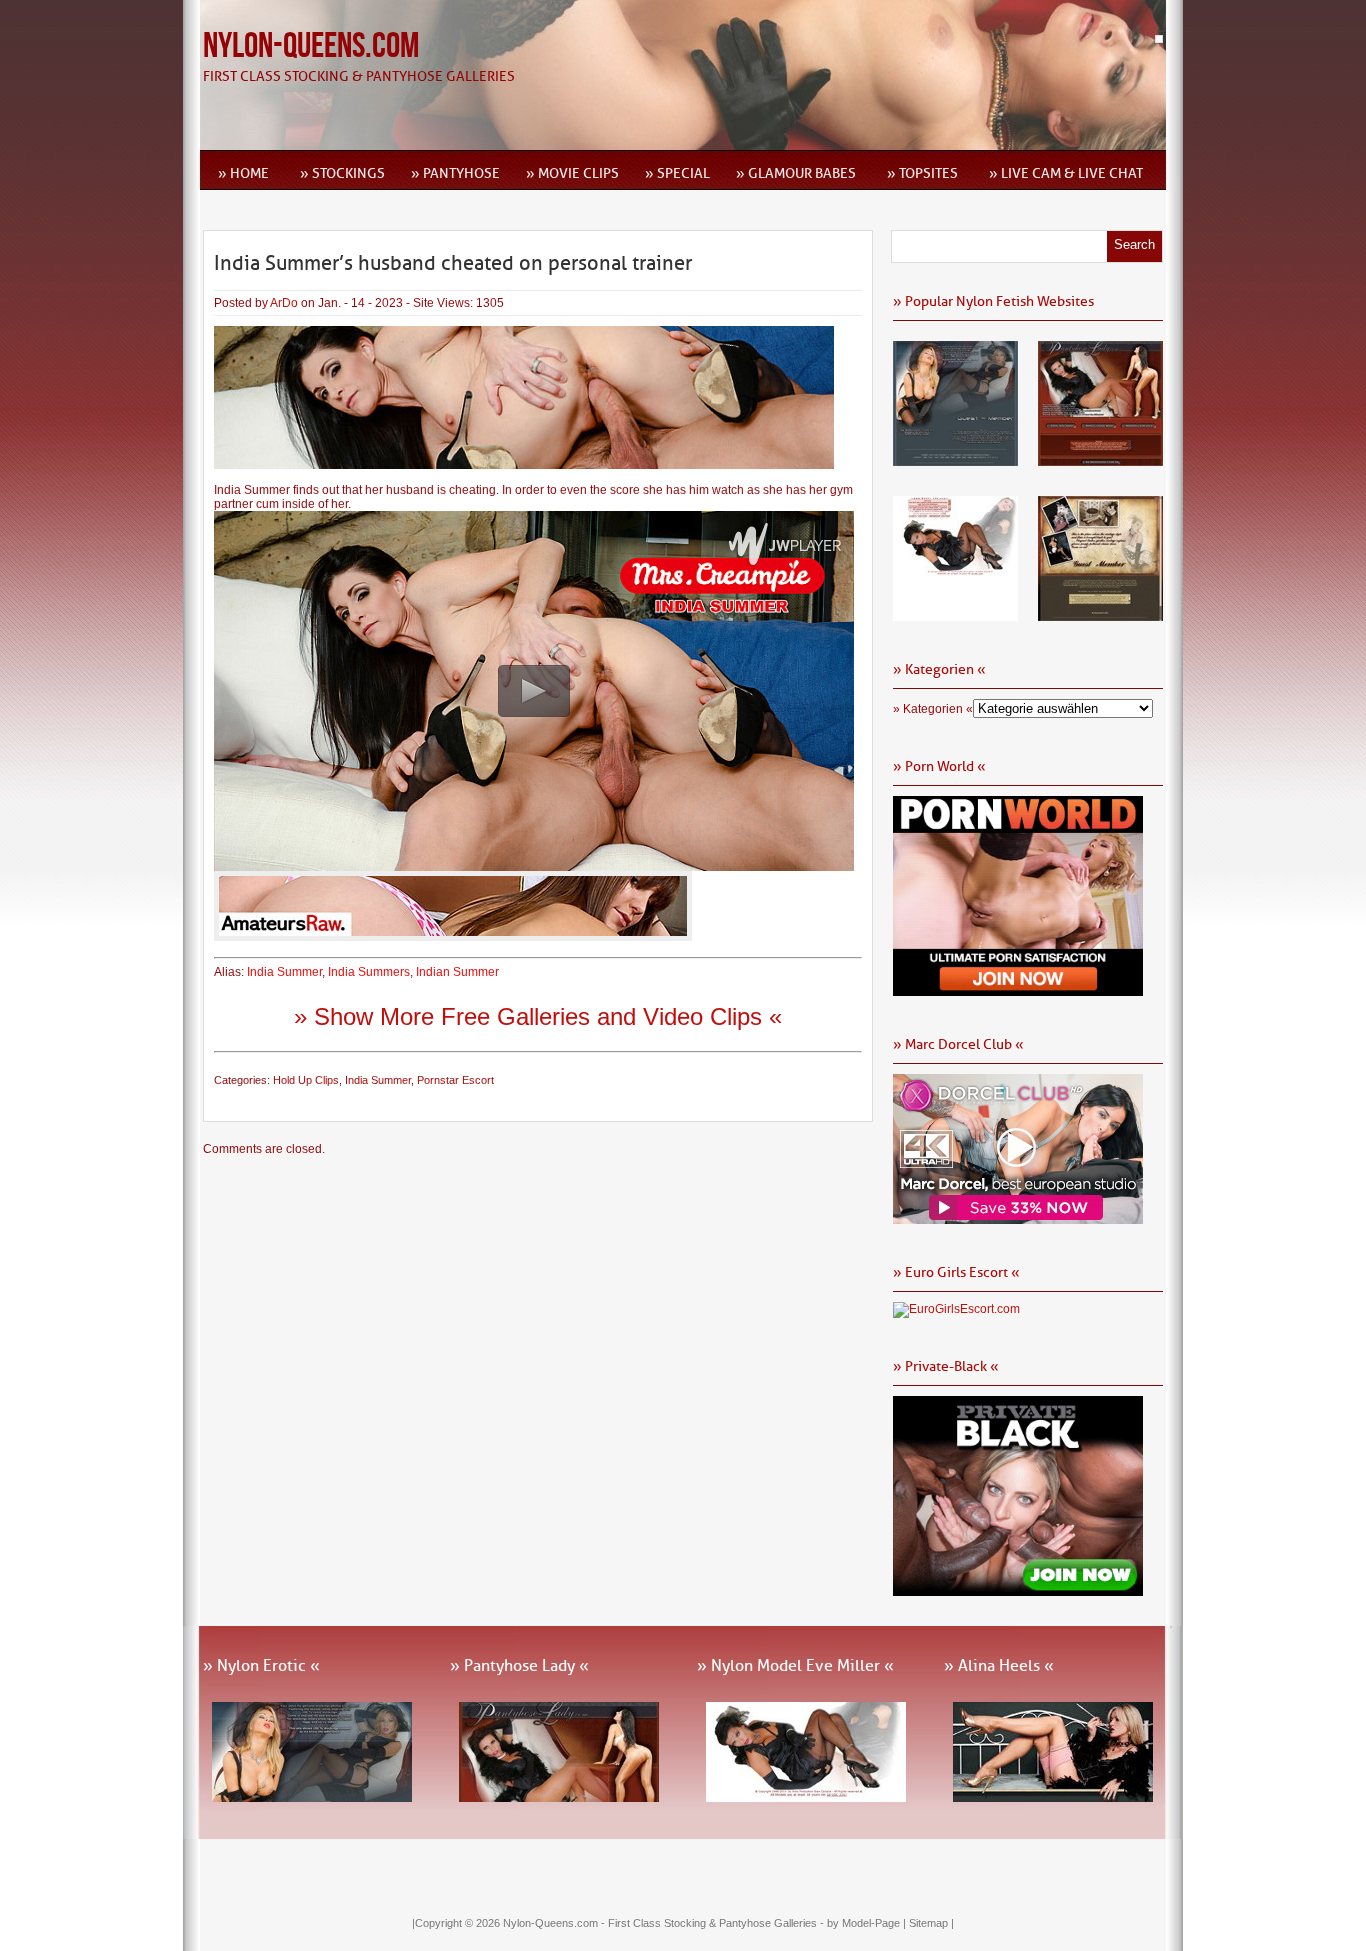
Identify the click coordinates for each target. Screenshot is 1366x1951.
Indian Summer (457, 972)
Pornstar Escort (455, 1080)
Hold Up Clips (306, 1080)
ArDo (284, 303)
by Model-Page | (868, 1923)
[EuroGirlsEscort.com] (956, 1309)
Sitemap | (931, 1923)
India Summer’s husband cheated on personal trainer (453, 263)
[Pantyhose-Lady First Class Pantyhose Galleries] (1100, 459)
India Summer (284, 972)
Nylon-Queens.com (311, 46)
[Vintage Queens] (1100, 614)
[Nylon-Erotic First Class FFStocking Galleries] (955, 459)
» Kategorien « (933, 709)
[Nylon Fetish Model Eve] (955, 614)
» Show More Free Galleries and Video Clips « (538, 1016)
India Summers (369, 972)
